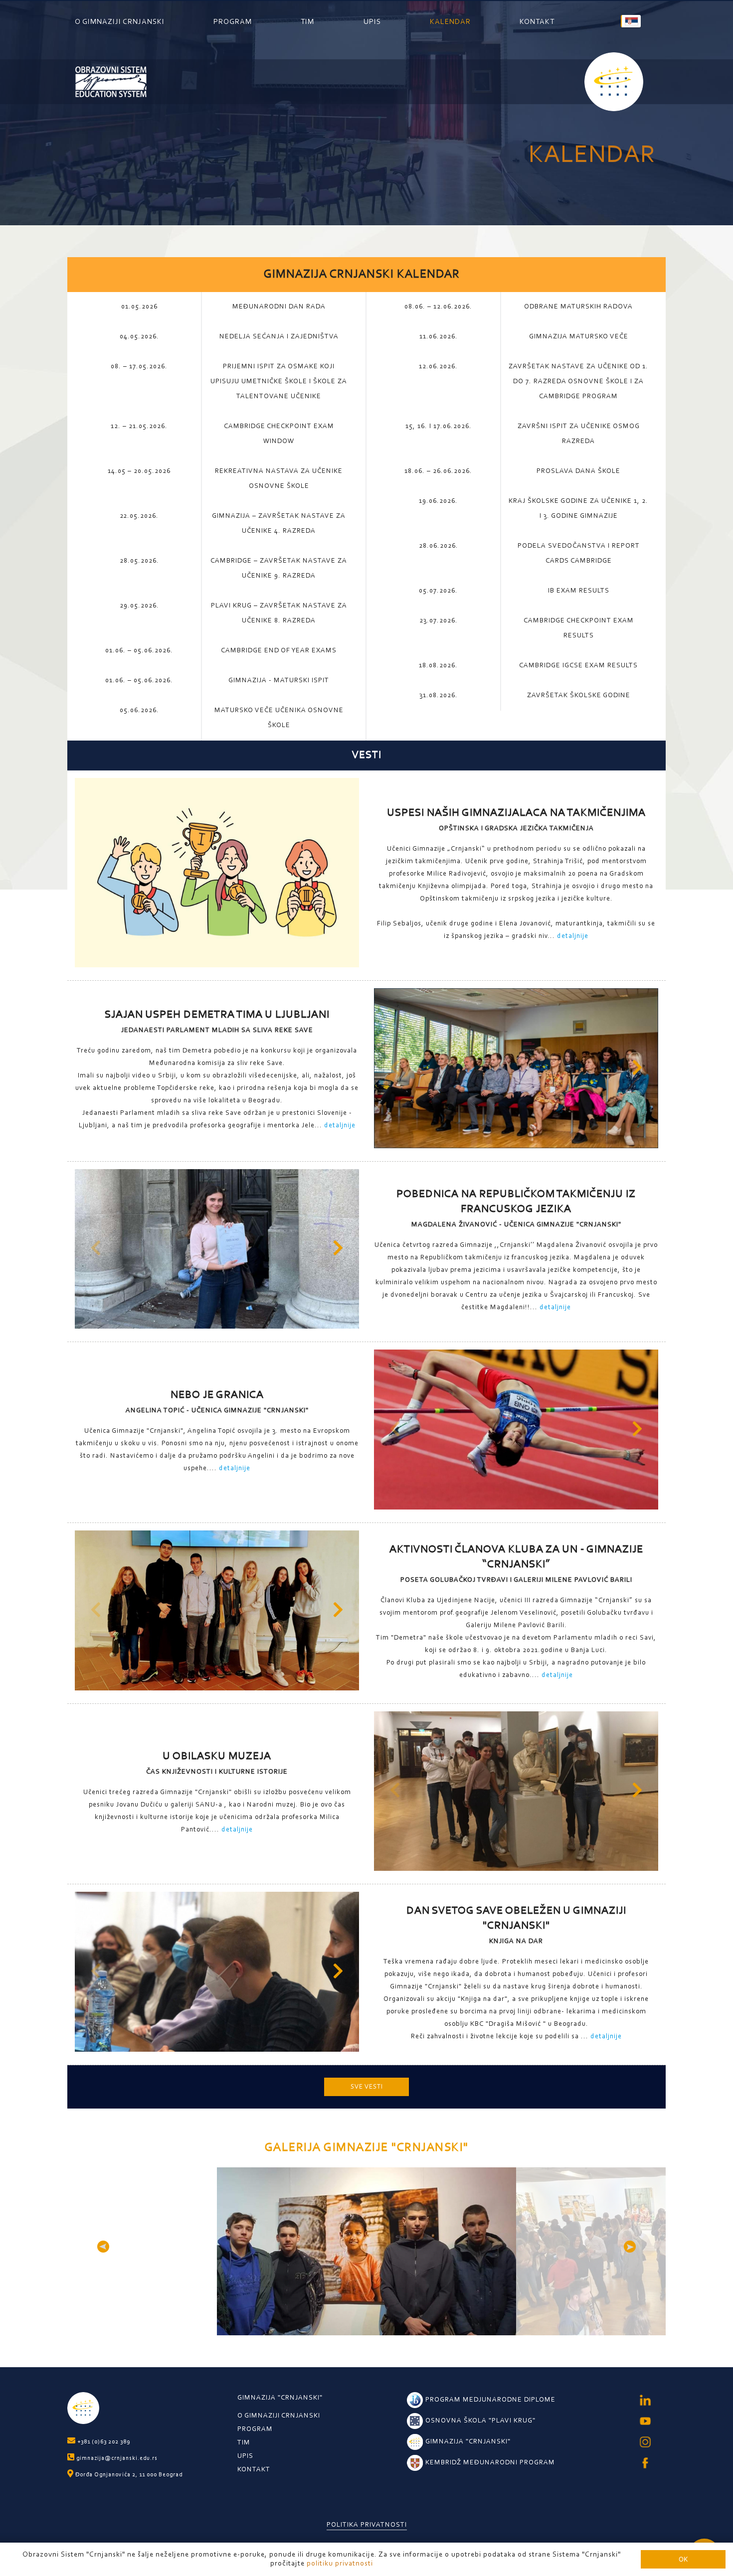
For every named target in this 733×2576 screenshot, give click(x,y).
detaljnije (573, 936)
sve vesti (367, 2087)
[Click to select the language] (631, 21)
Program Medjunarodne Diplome (490, 2400)
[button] (638, 1071)
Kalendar (450, 22)
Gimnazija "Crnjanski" (280, 2398)
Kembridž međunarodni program (490, 2463)
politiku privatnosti (340, 2564)
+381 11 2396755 (648, 2530)
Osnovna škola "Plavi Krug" (480, 2421)
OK (683, 2559)
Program (233, 22)
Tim (307, 22)
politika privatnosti (367, 2525)
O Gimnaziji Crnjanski (120, 22)
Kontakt (537, 22)
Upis (372, 22)
